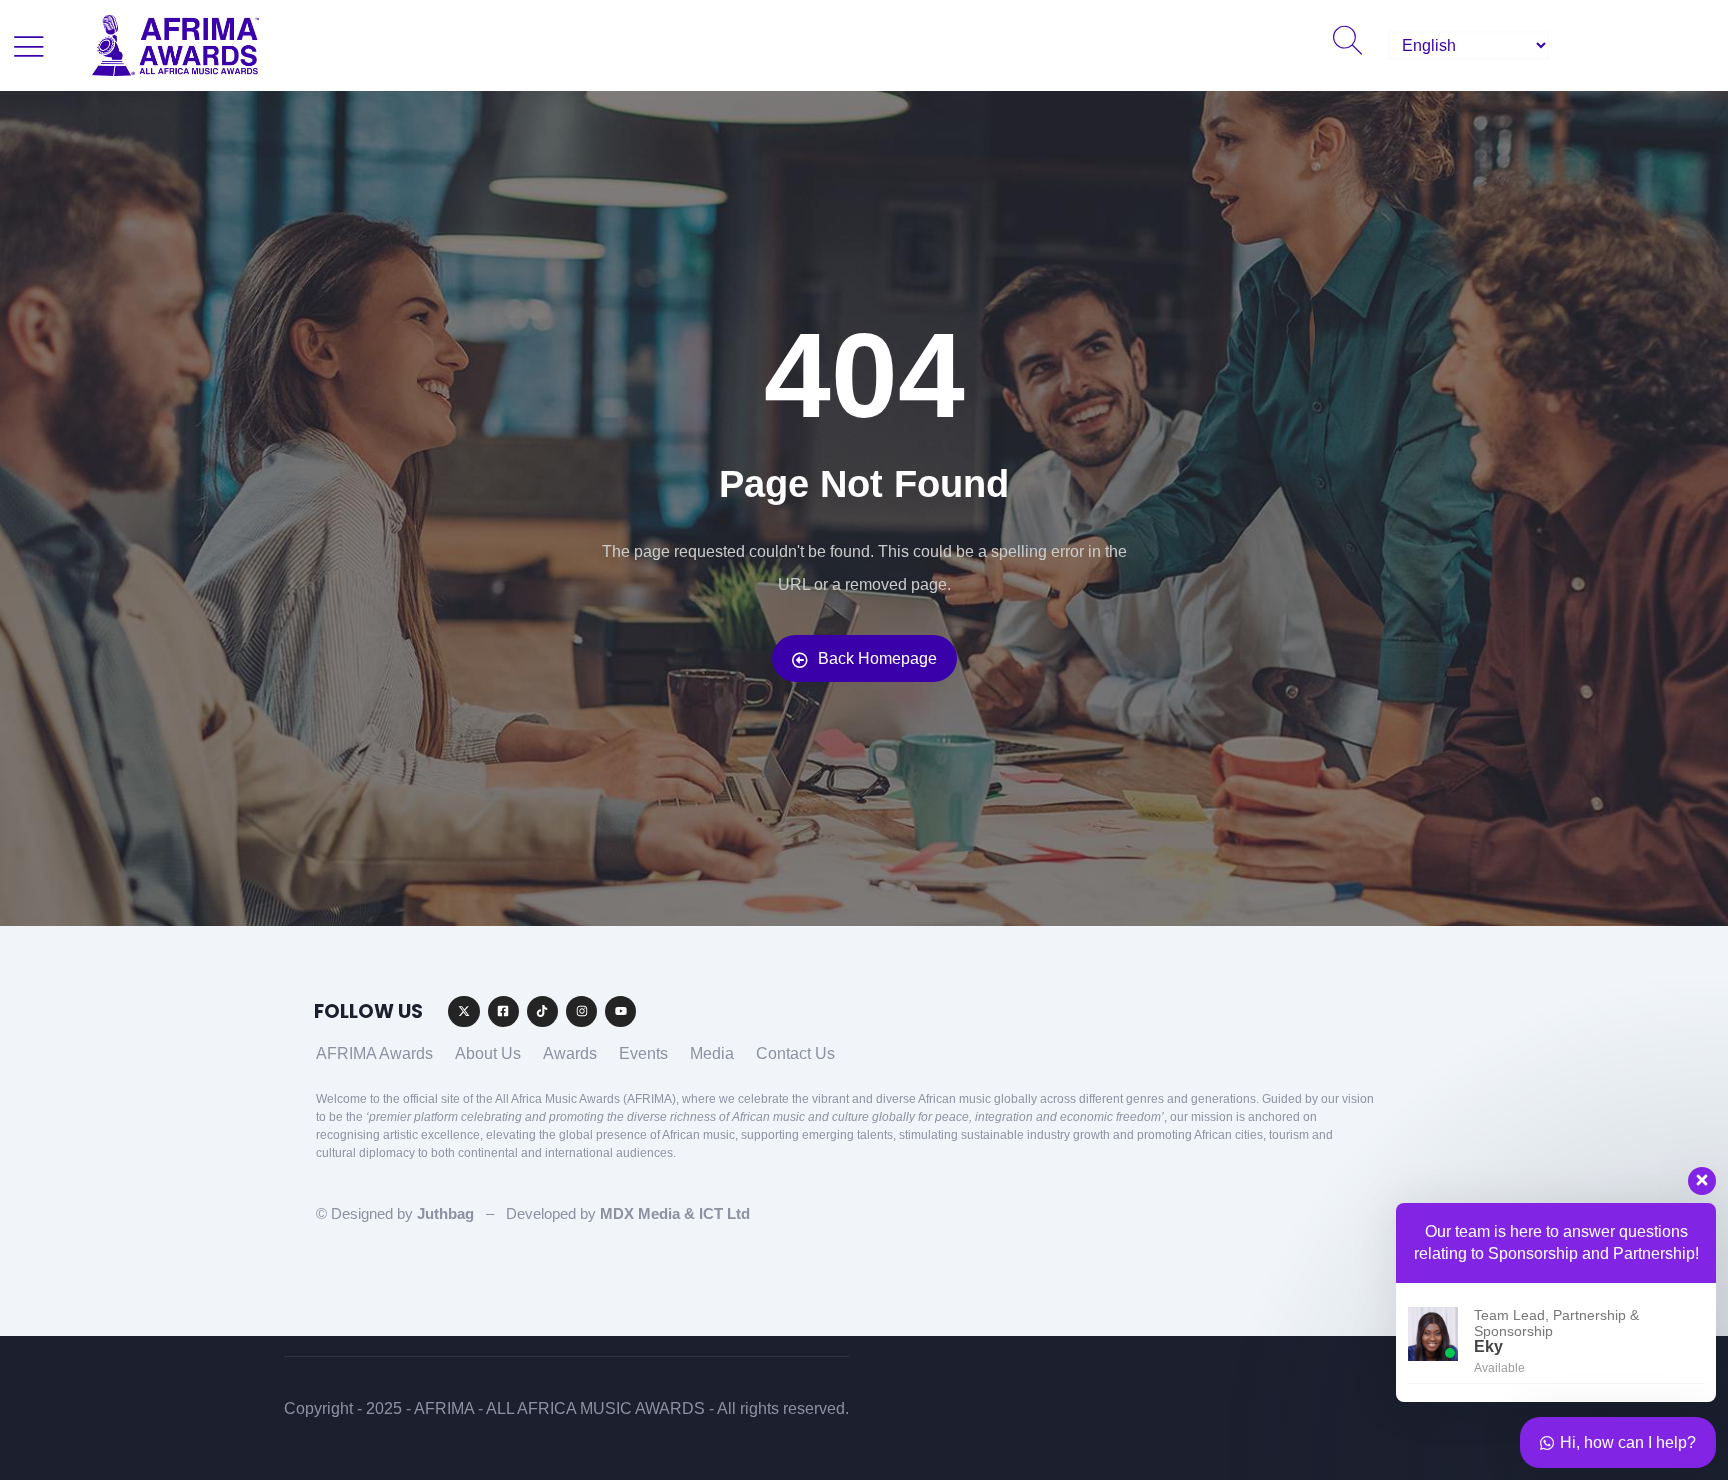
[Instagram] (581, 1011)
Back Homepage (877, 658)
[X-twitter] (463, 1011)
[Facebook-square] (503, 1011)
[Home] (175, 45)
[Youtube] (620, 1011)
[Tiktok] (542, 1011)
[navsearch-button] (1347, 46)
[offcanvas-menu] (28, 46)
